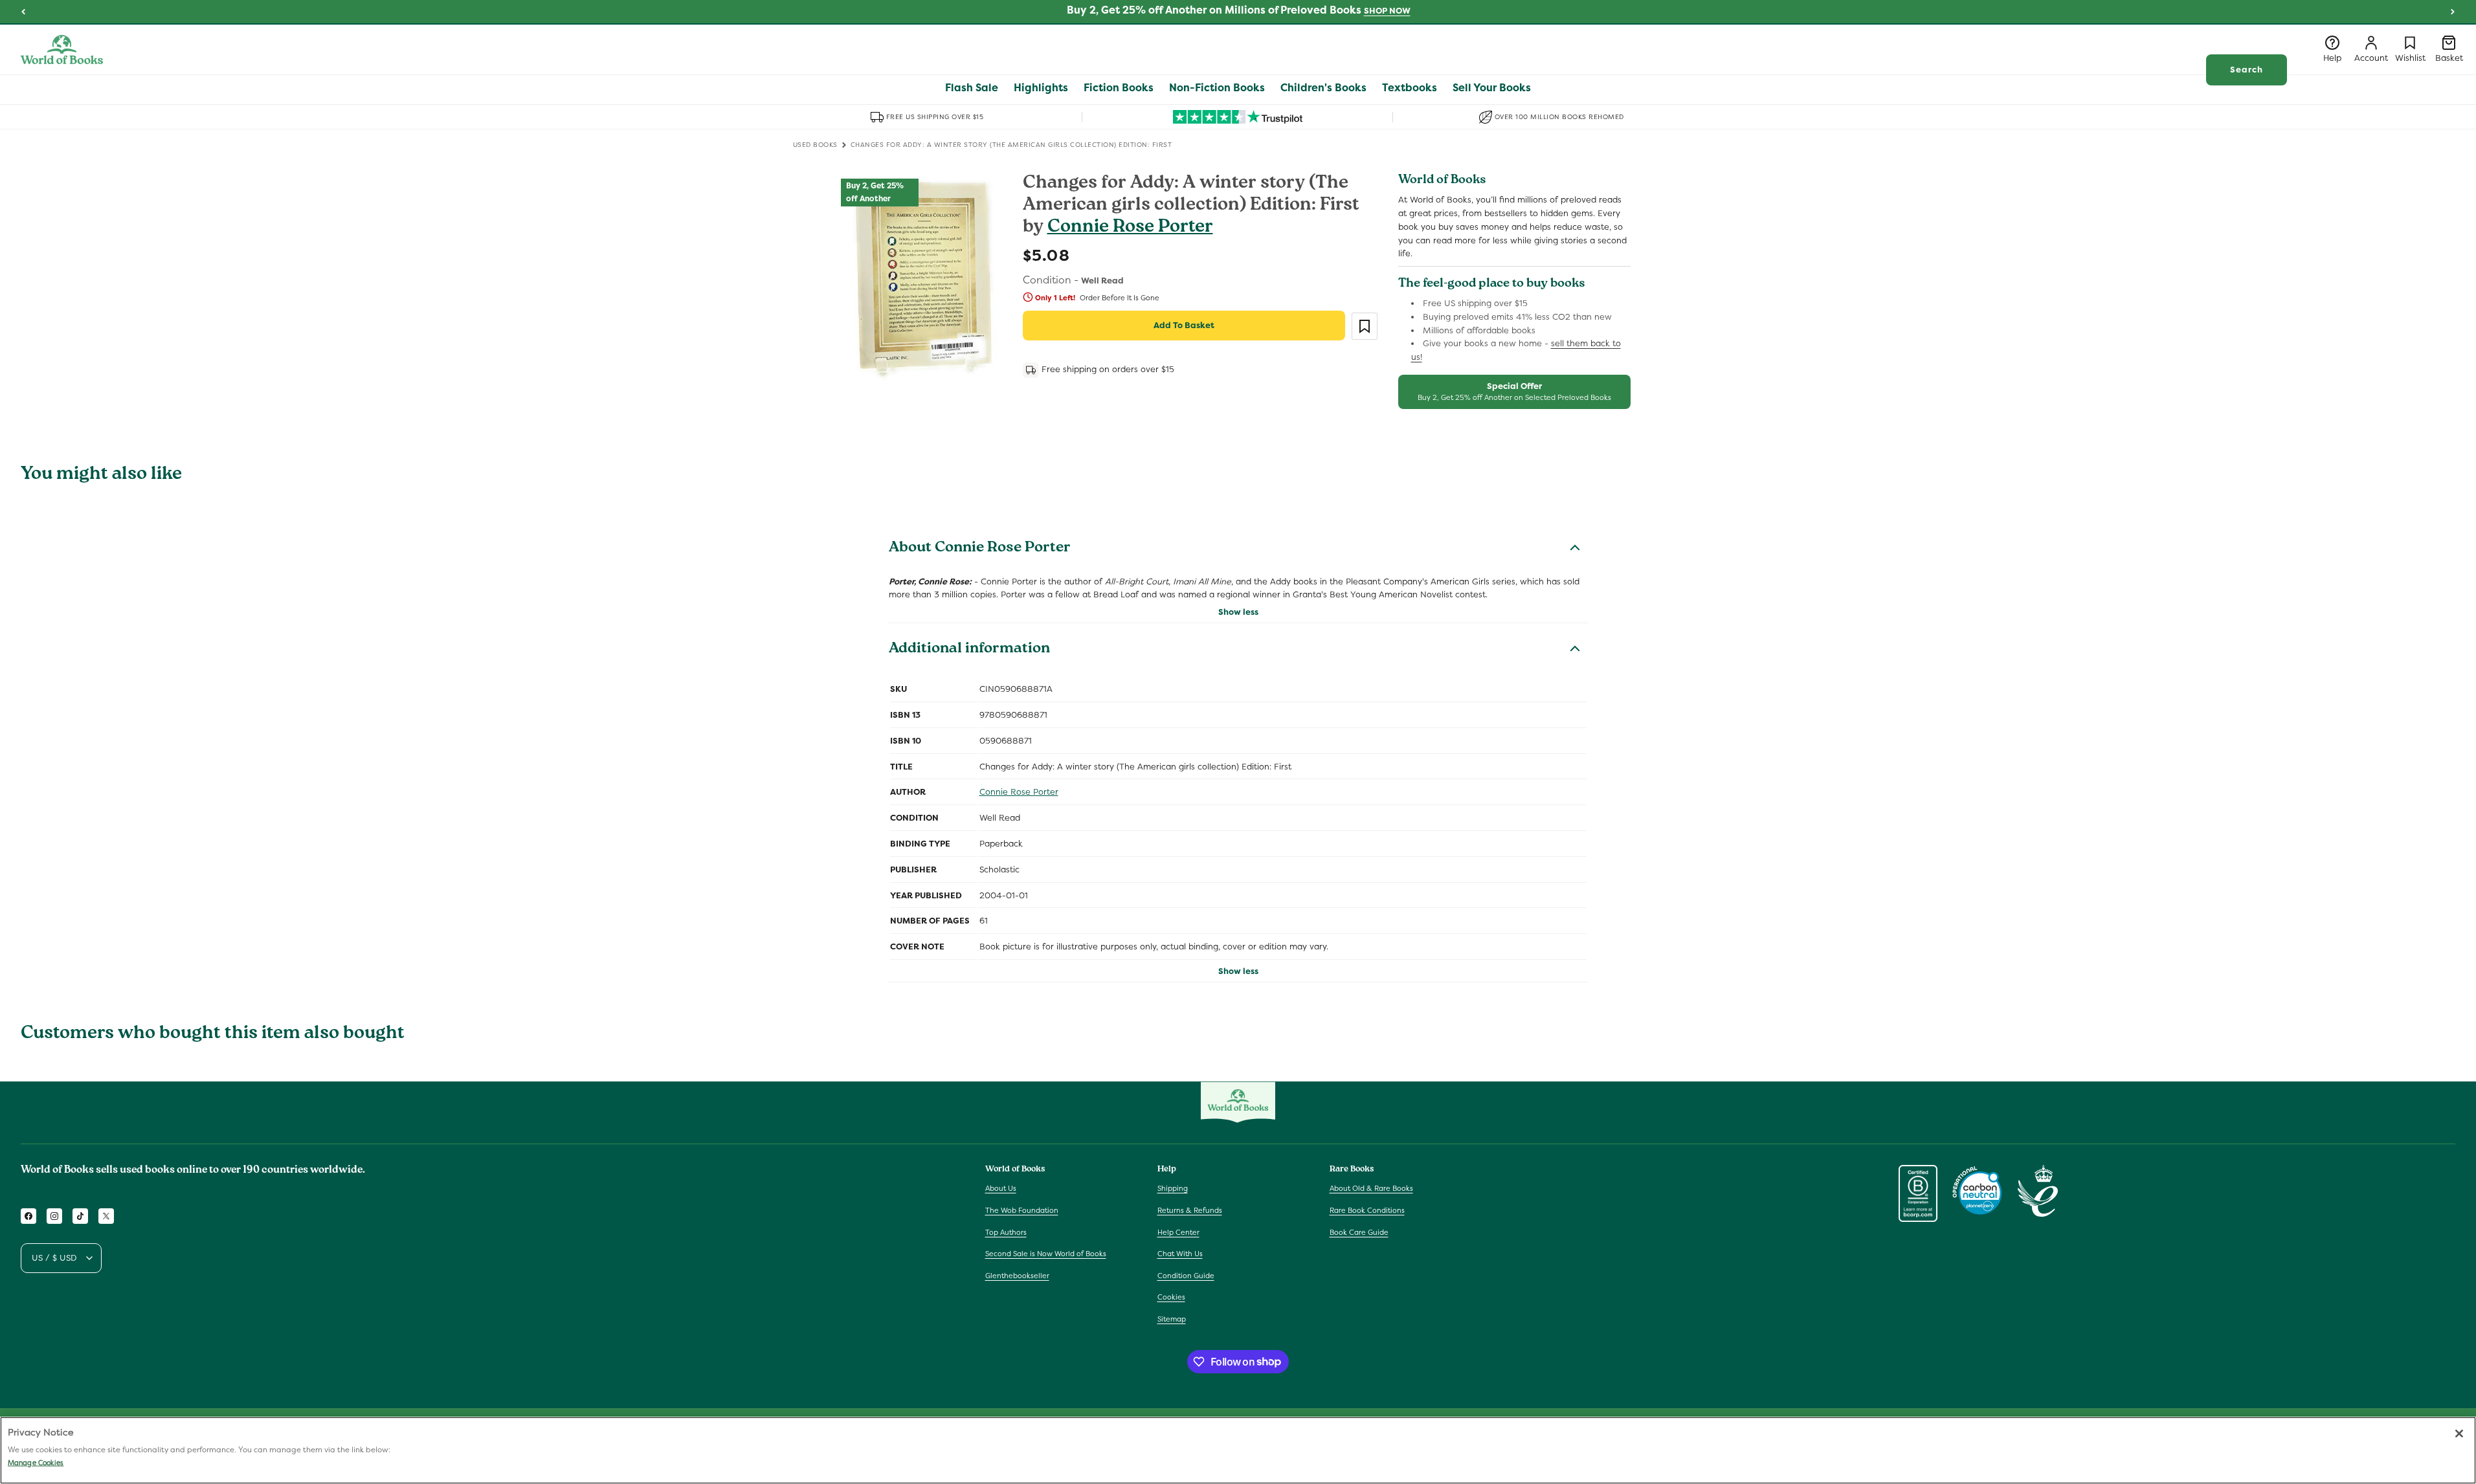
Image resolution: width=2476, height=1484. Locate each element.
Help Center (1178, 1232)
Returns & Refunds (1190, 1210)
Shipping (1173, 1188)
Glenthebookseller (1017, 1276)
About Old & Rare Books (1371, 1188)
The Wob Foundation (1022, 1210)
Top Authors (1006, 1232)
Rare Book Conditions (1367, 1210)
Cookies (1171, 1297)
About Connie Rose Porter (980, 549)
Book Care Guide (1359, 1232)
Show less (1238, 612)
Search (2247, 70)
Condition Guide (1186, 1276)
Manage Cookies (36, 1463)
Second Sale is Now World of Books (1046, 1254)
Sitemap (1172, 1319)
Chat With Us (1180, 1254)
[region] (1238, 1450)
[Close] (2459, 1434)
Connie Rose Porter (1130, 228)
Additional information (969, 650)
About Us (1001, 1188)
